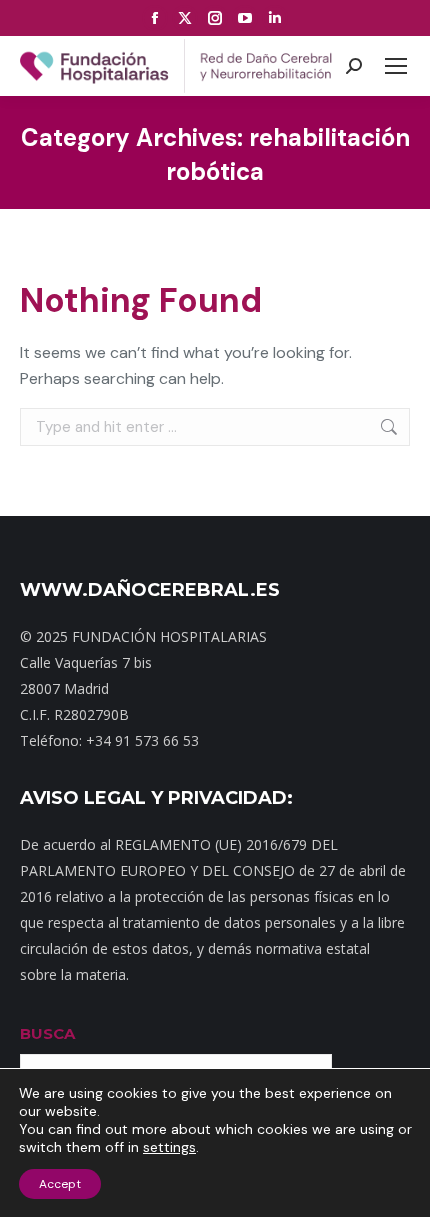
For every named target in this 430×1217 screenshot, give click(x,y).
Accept (60, 1184)
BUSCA (47, 1033)
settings (169, 1147)
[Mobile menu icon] (396, 66)
